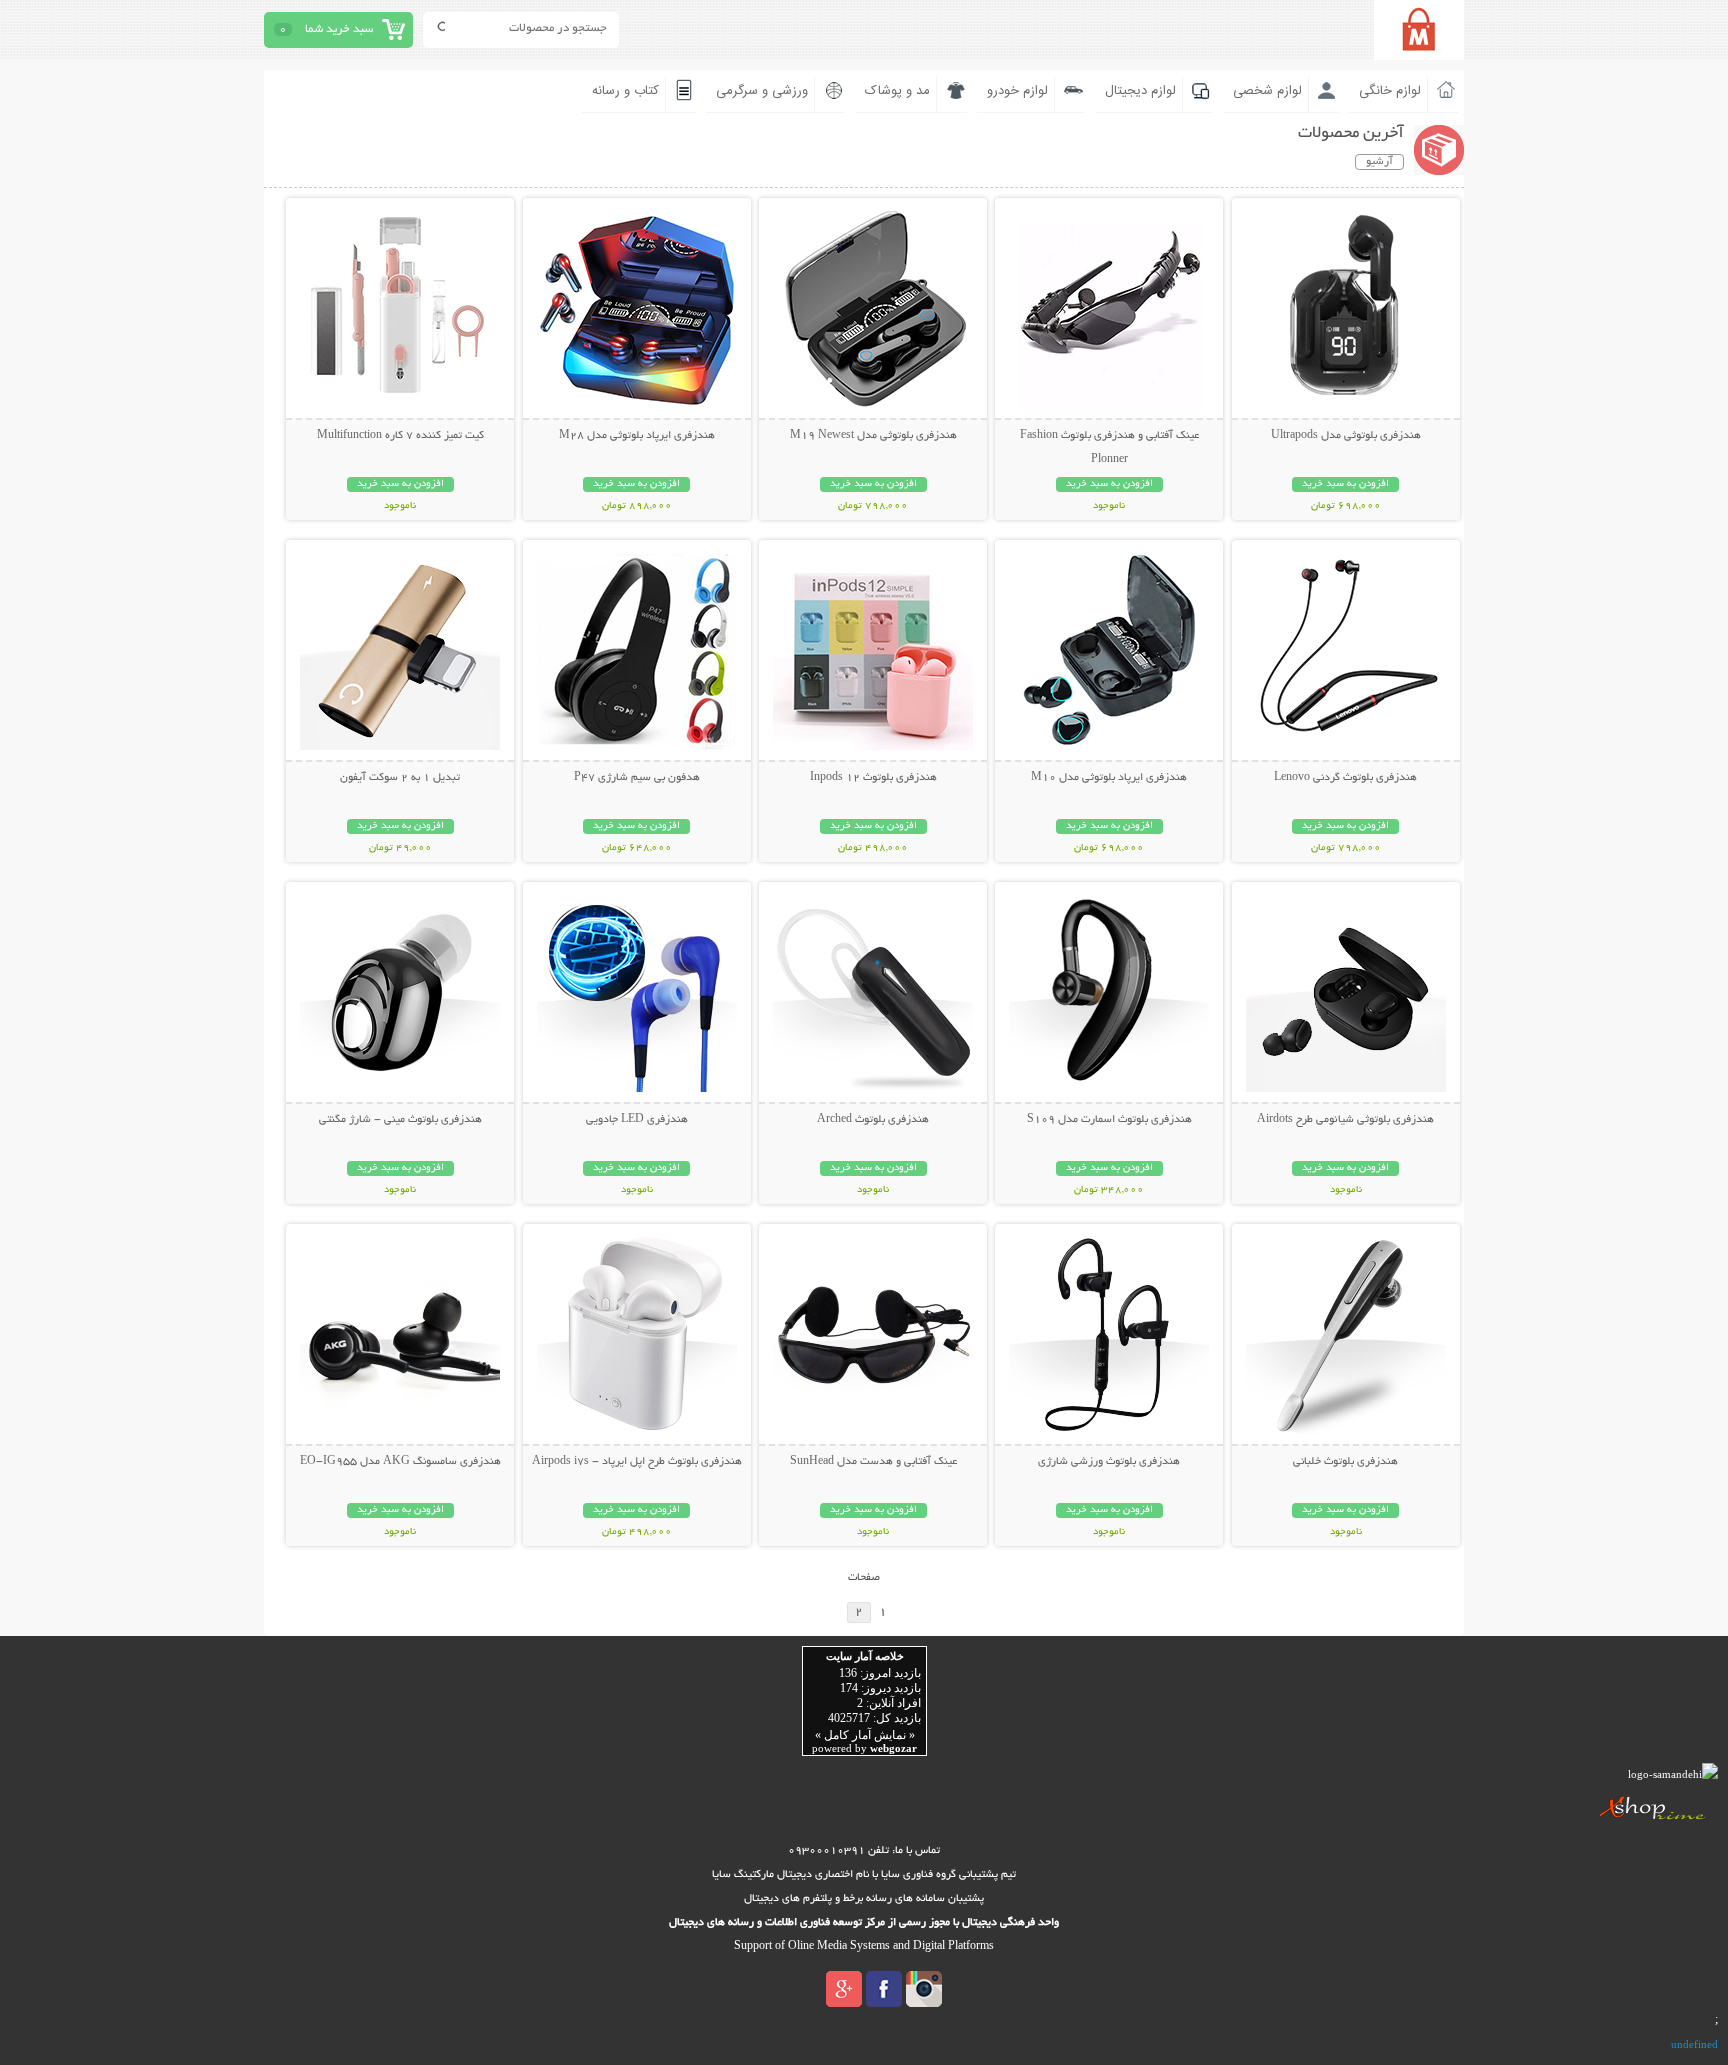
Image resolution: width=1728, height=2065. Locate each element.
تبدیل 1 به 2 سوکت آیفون (400, 778)
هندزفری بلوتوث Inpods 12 (873, 778)
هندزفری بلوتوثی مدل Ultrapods (1346, 436)
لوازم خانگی (1390, 91)
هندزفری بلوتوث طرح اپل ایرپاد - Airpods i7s (637, 1462)
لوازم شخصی (1267, 91)
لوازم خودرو (1017, 91)
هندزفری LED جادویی (637, 1120)
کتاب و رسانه (625, 91)
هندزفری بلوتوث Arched (873, 1120)
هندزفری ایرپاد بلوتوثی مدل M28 (637, 436)
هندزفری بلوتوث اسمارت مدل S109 (1109, 1120)
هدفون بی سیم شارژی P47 (637, 778)
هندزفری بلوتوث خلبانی (1345, 1462)
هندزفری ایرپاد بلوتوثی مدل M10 (1109, 778)
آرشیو (1379, 162)
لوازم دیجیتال (1140, 91)
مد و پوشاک (897, 91)
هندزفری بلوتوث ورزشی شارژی (1109, 1462)
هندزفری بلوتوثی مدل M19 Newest (873, 436)
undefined (1694, 2044)
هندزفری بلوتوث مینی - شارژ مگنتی (400, 1120)
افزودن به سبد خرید (1345, 484)
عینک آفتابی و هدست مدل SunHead (873, 1462)
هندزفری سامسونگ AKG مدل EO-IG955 (400, 1462)
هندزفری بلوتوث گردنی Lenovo (1345, 778)
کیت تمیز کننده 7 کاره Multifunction (400, 436)
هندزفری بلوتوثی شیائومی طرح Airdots (1345, 1120)
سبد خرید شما (339, 29)
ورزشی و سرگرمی (762, 91)
